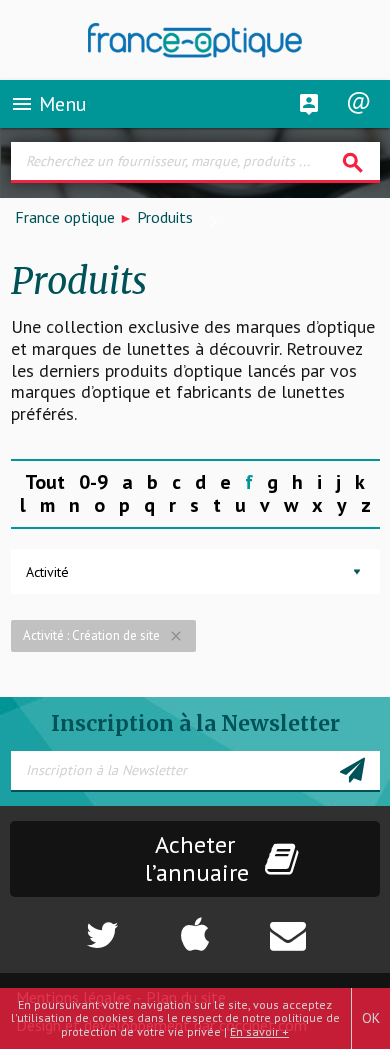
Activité (47, 572)
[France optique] (195, 40)
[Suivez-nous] (65, 925)
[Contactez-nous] (324, 925)
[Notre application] (194, 925)
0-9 (93, 482)
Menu (48, 104)
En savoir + (259, 1031)
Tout (45, 482)
